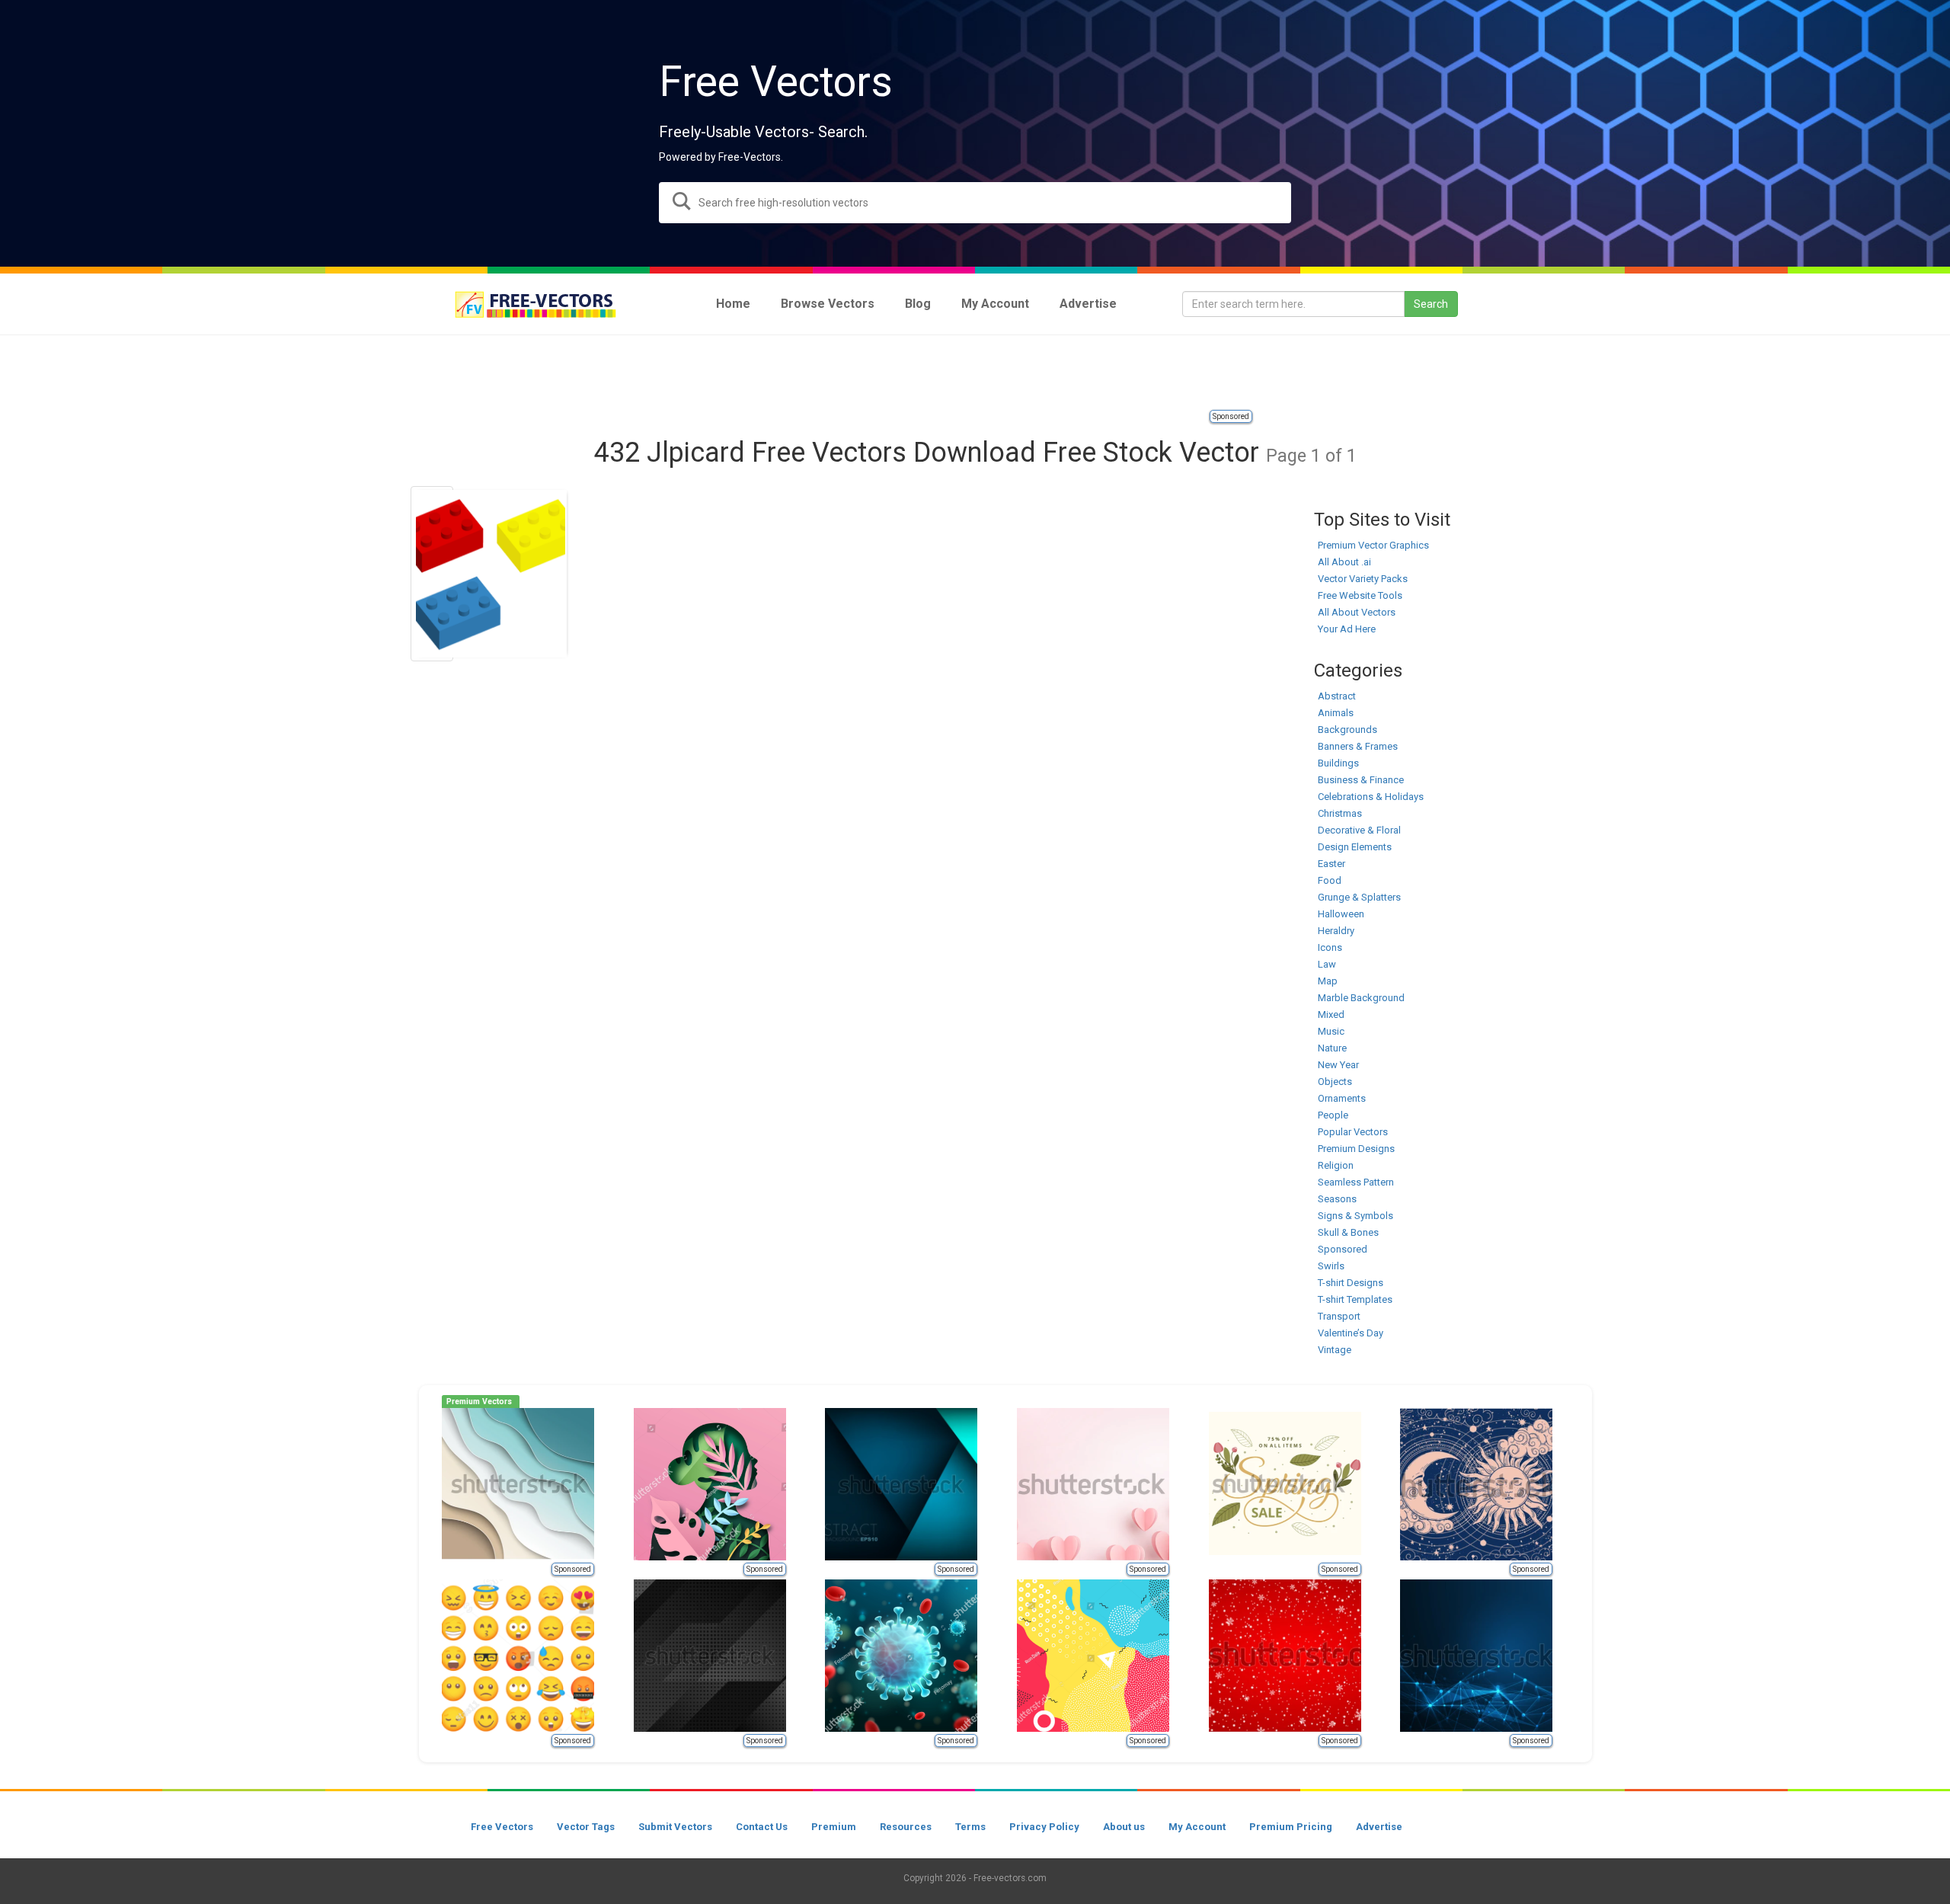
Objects (1335, 1082)
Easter (1331, 864)
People (1333, 1115)
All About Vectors (1357, 612)
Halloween (1341, 914)
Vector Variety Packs (1363, 579)
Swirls (1331, 1266)
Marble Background (1361, 998)
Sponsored (1231, 416)
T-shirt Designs (1351, 1283)
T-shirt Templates (1355, 1299)
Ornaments (1342, 1098)
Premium (834, 1827)
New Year (1338, 1065)
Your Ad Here (1347, 629)
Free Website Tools (1360, 595)
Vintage (1335, 1350)
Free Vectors (502, 1827)
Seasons (1337, 1199)
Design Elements (1355, 847)
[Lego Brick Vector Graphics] (432, 574)
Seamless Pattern (1356, 1182)
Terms (970, 1827)
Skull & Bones (1348, 1232)
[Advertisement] (975, 373)
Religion (1336, 1165)
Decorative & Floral (1359, 830)
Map (1328, 981)
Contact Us (762, 1827)
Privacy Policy (1044, 1827)
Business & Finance (1361, 780)
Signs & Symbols (1355, 1216)
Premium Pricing (1291, 1827)
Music (1331, 1031)
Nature (1332, 1048)
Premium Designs (1356, 1149)
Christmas (1340, 813)
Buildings (1338, 763)
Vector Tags (586, 1827)
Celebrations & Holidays (1371, 797)
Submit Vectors (675, 1827)
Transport (1339, 1316)
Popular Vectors (1353, 1132)
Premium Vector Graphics (1373, 545)
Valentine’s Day (1351, 1333)
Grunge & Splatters (1359, 897)
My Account (1197, 1827)
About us (1124, 1827)
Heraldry (1336, 931)
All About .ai (1344, 562)
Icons (1330, 947)
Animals (1336, 713)
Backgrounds (1347, 730)
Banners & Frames (1358, 746)
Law (1327, 964)
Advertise (1379, 1827)
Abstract (1337, 696)
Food (1330, 880)
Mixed (1331, 1014)
